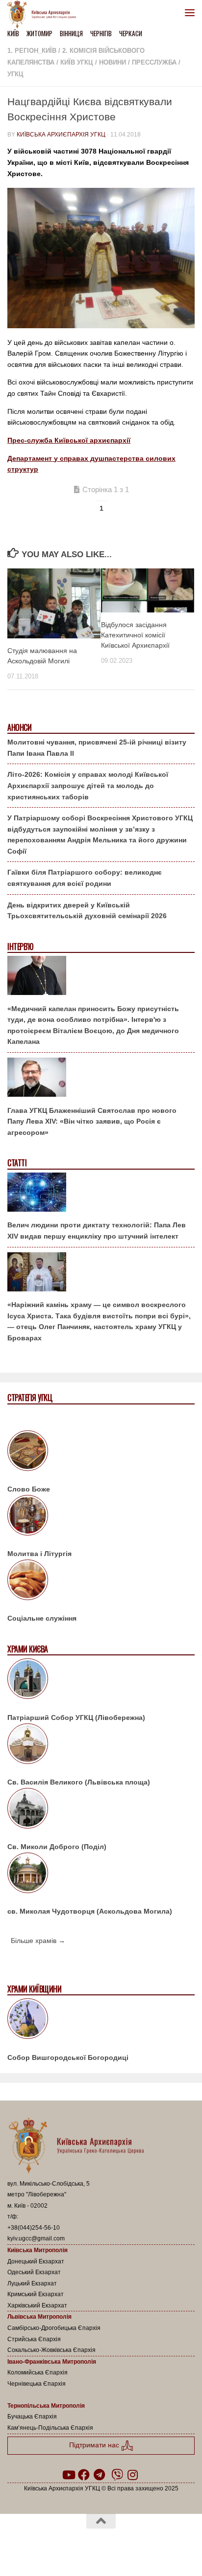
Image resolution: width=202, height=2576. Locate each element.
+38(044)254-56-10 (34, 2228)
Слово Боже (29, 1489)
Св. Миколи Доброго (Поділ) (57, 1847)
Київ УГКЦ (77, 62)
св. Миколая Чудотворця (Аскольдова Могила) (90, 1911)
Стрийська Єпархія (34, 2339)
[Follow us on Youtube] (68, 2475)
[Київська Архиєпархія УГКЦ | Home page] (45, 15)
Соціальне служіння (42, 1618)
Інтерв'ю (20, 947)
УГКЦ (15, 74)
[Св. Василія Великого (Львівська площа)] (101, 1745)
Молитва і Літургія (39, 1554)
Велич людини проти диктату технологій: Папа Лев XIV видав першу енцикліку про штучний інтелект (97, 1231)
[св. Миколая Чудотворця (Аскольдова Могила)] (101, 1875)
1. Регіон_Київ (32, 51)
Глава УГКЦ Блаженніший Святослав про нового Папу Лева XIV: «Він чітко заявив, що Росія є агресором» (92, 1121)
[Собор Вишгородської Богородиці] (101, 2020)
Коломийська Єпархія (38, 2373)
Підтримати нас (95, 2445)
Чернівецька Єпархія (37, 2384)
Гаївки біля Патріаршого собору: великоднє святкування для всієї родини (85, 878)
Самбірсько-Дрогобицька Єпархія (54, 2328)
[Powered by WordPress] (70, 2546)
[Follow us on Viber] (117, 2475)
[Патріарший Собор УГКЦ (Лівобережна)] (101, 1680)
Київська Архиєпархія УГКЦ (61, 135)
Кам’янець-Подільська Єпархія (50, 2428)
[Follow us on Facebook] (84, 2475)
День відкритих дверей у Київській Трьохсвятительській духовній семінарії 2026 (87, 911)
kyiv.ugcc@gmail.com (36, 2238)
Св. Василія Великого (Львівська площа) (79, 1782)
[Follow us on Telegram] (100, 2475)
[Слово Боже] (101, 1452)
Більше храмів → (38, 1941)
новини (113, 62)
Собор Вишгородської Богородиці (68, 2057)
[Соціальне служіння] (101, 1582)
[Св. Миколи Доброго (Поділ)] (101, 1810)
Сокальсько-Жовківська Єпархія (51, 2350)
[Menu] (190, 12)
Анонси (19, 728)
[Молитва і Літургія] (101, 1517)
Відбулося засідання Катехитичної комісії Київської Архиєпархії (135, 635)
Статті (17, 1163)
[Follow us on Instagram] (133, 2475)
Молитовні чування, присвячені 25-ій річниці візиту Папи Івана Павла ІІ (97, 748)
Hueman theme (148, 2546)
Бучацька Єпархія (32, 2417)
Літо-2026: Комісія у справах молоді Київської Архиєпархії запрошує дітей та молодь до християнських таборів (88, 785)
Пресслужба (154, 62)
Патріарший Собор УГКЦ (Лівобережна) (76, 1717)
